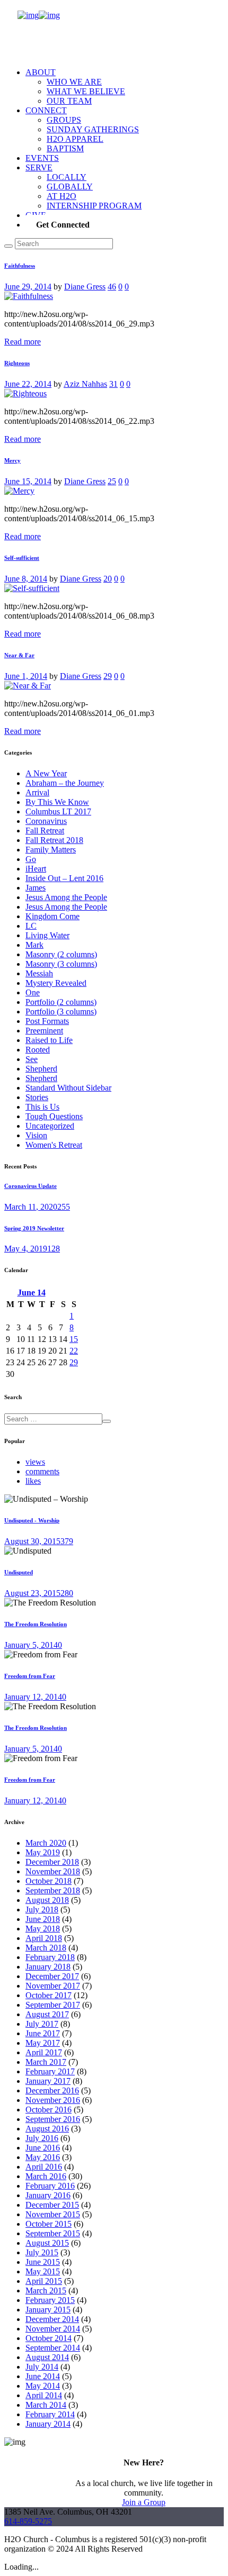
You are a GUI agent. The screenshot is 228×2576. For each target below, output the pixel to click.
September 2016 (53, 2119)
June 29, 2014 (28, 287)
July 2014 (42, 2367)
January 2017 (48, 2081)
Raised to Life (49, 1040)
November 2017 (53, 1986)
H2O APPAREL (75, 139)
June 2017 (43, 2033)
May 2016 (43, 2157)
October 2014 (49, 2338)
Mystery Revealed (56, 983)
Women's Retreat (54, 1145)
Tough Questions (54, 1116)
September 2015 (53, 2233)
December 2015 (52, 2205)
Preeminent (44, 1031)
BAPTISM (65, 148)
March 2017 (46, 2062)
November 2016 (53, 2100)
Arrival (37, 792)
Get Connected (63, 225)
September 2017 (53, 2005)
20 (108, 579)
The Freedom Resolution (36, 1624)
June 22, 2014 (28, 384)
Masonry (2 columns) (61, 954)
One (33, 992)
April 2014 (44, 2395)
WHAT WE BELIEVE (86, 91)
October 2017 (49, 1995)
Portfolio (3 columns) (61, 1012)
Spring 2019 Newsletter (34, 1228)
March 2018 (46, 1948)
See (32, 1059)
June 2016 (43, 2148)
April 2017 (44, 2052)
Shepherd (41, 1069)
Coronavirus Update (30, 1186)
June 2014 (43, 2376)
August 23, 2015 (32, 1593)
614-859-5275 (28, 2521)
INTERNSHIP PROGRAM (94, 206)
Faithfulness (20, 266)
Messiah (39, 973)
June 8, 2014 (26, 579)
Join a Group (144, 2502)
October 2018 (49, 1881)
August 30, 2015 (32, 1541)
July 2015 (42, 2252)
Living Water (47, 935)
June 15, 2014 (28, 481)
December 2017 (52, 1976)
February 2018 (50, 1957)
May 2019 (43, 1852)
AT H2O (62, 196)
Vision (36, 1135)
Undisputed (19, 1572)
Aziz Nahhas (85, 384)
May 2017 (43, 2043)
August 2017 (47, 2014)
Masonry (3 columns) (61, 964)
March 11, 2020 (31, 1207)
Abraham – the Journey (65, 783)
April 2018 (44, 1938)
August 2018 (47, 1900)
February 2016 (50, 2186)
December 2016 (52, 2090)
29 (108, 676)
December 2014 (52, 2319)
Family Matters (51, 850)
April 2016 (44, 2167)
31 (113, 384)
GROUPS (64, 120)
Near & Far (19, 655)
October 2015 (49, 2224)
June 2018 (43, 1919)
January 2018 (48, 1967)
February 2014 (50, 2414)
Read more (23, 342)
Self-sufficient (22, 558)
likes (33, 1481)
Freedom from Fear (30, 1676)
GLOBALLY (70, 187)
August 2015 (47, 2243)
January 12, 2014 (33, 1697)
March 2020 (46, 1843)
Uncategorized (50, 1126)
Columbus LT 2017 (58, 811)
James (36, 888)
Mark (34, 945)
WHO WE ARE (74, 82)
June (32, 1292)
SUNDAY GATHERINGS (93, 129)
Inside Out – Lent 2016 (64, 878)
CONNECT (46, 110)
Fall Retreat (45, 831)
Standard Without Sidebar (68, 1088)
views (35, 1462)
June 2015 (43, 2262)
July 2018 (42, 1910)
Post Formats (47, 1021)
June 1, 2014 (26, 676)
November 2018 (53, 1871)
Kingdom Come (52, 916)
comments (42, 1471)
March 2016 (46, 2176)
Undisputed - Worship (32, 1520)
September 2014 (53, 2348)
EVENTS (42, 158)
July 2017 (42, 2024)
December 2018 (52, 1862)
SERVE (39, 167)
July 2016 (42, 2138)
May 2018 (43, 1929)
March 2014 (46, 2405)
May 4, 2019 (26, 1249)
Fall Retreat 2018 (54, 840)
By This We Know (57, 802)
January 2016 (48, 2195)
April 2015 (44, 2281)
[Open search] (8, 246)
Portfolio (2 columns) (61, 1002)
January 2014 (48, 2424)
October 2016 (49, 2110)
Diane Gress (85, 287)
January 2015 (48, 2310)
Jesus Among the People (66, 897)
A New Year (46, 773)
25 (112, 481)
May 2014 (43, 2386)
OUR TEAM (69, 101)
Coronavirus (46, 821)
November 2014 (53, 2329)
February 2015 (50, 2300)
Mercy (12, 460)
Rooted (38, 1050)
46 (112, 287)
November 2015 (53, 2214)
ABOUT (41, 72)
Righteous (17, 363)
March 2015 (46, 2291)
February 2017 (50, 2071)
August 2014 (47, 2357)
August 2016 (47, 2129)
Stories (37, 1097)
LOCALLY (67, 177)
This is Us (42, 1107)
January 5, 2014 (31, 1645)
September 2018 (53, 1890)
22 (74, 1351)
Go (31, 859)
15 (74, 1339)
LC (31, 926)
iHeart (36, 869)
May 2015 (43, 2271)
